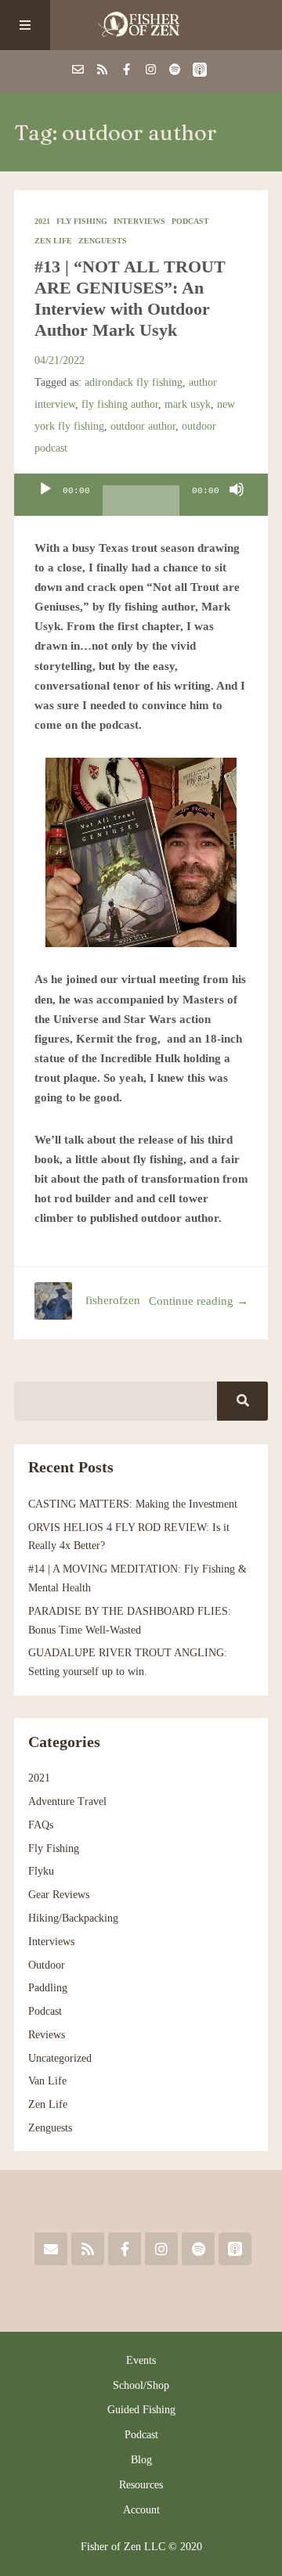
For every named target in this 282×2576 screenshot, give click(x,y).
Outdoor (47, 1965)
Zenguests (103, 241)
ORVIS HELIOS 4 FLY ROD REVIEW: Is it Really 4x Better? (129, 1537)
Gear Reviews (59, 1895)
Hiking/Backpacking (73, 1918)
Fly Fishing (82, 221)
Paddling (48, 1988)
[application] (141, 495)
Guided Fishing (141, 2410)
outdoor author (143, 426)
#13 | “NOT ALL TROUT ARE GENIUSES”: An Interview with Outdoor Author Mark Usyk (130, 298)
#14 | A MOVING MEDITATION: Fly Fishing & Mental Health (137, 1578)
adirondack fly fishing (134, 382)
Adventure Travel (67, 1801)
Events (141, 2360)
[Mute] (237, 503)
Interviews (139, 221)
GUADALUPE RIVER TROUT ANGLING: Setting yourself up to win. (128, 1662)
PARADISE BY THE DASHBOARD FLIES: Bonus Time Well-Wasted (130, 1621)
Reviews (47, 2035)
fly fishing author (120, 404)
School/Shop (141, 2385)
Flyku (41, 1871)
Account (141, 2510)
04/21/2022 (60, 360)
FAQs (41, 1825)
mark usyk (188, 404)
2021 (42, 221)
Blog (141, 2460)
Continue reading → (199, 1301)
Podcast (190, 221)
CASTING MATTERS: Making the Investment (133, 1504)
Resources (141, 2485)
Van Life (47, 2081)
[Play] (45, 503)
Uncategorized (60, 2058)
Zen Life (53, 241)
